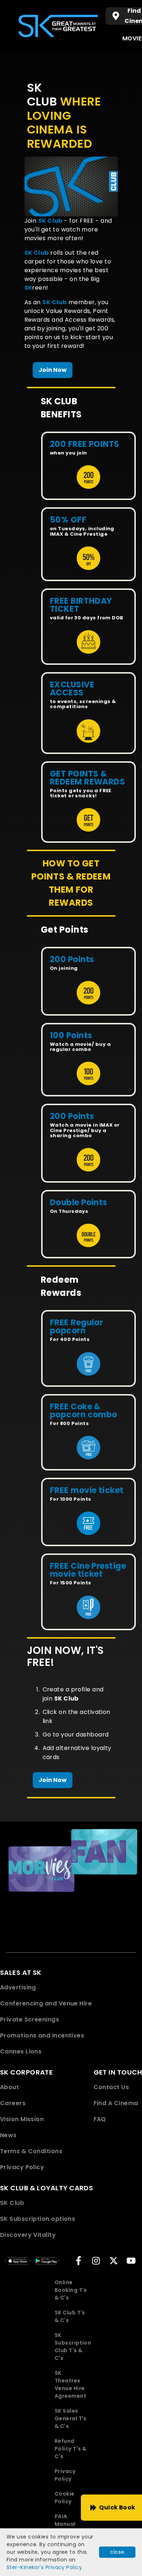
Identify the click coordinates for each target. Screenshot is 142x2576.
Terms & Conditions (31, 2151)
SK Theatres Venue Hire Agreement (70, 2384)
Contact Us (111, 2087)
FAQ (100, 2119)
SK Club (12, 2203)
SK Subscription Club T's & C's (73, 2347)
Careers (13, 2103)
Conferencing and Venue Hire (46, 2003)
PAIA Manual (65, 2520)
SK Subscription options (38, 2219)
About (9, 2087)
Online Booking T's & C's (71, 2290)
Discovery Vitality (28, 2235)
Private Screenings (29, 2019)
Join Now (53, 370)
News (8, 2135)
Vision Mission (22, 2119)
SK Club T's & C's (70, 2316)
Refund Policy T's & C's (70, 2449)
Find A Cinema (116, 2103)
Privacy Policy (22, 2167)
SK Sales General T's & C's (71, 2418)
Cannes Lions (21, 2051)
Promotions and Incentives (42, 2035)
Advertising (18, 1987)
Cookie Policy (65, 2498)
